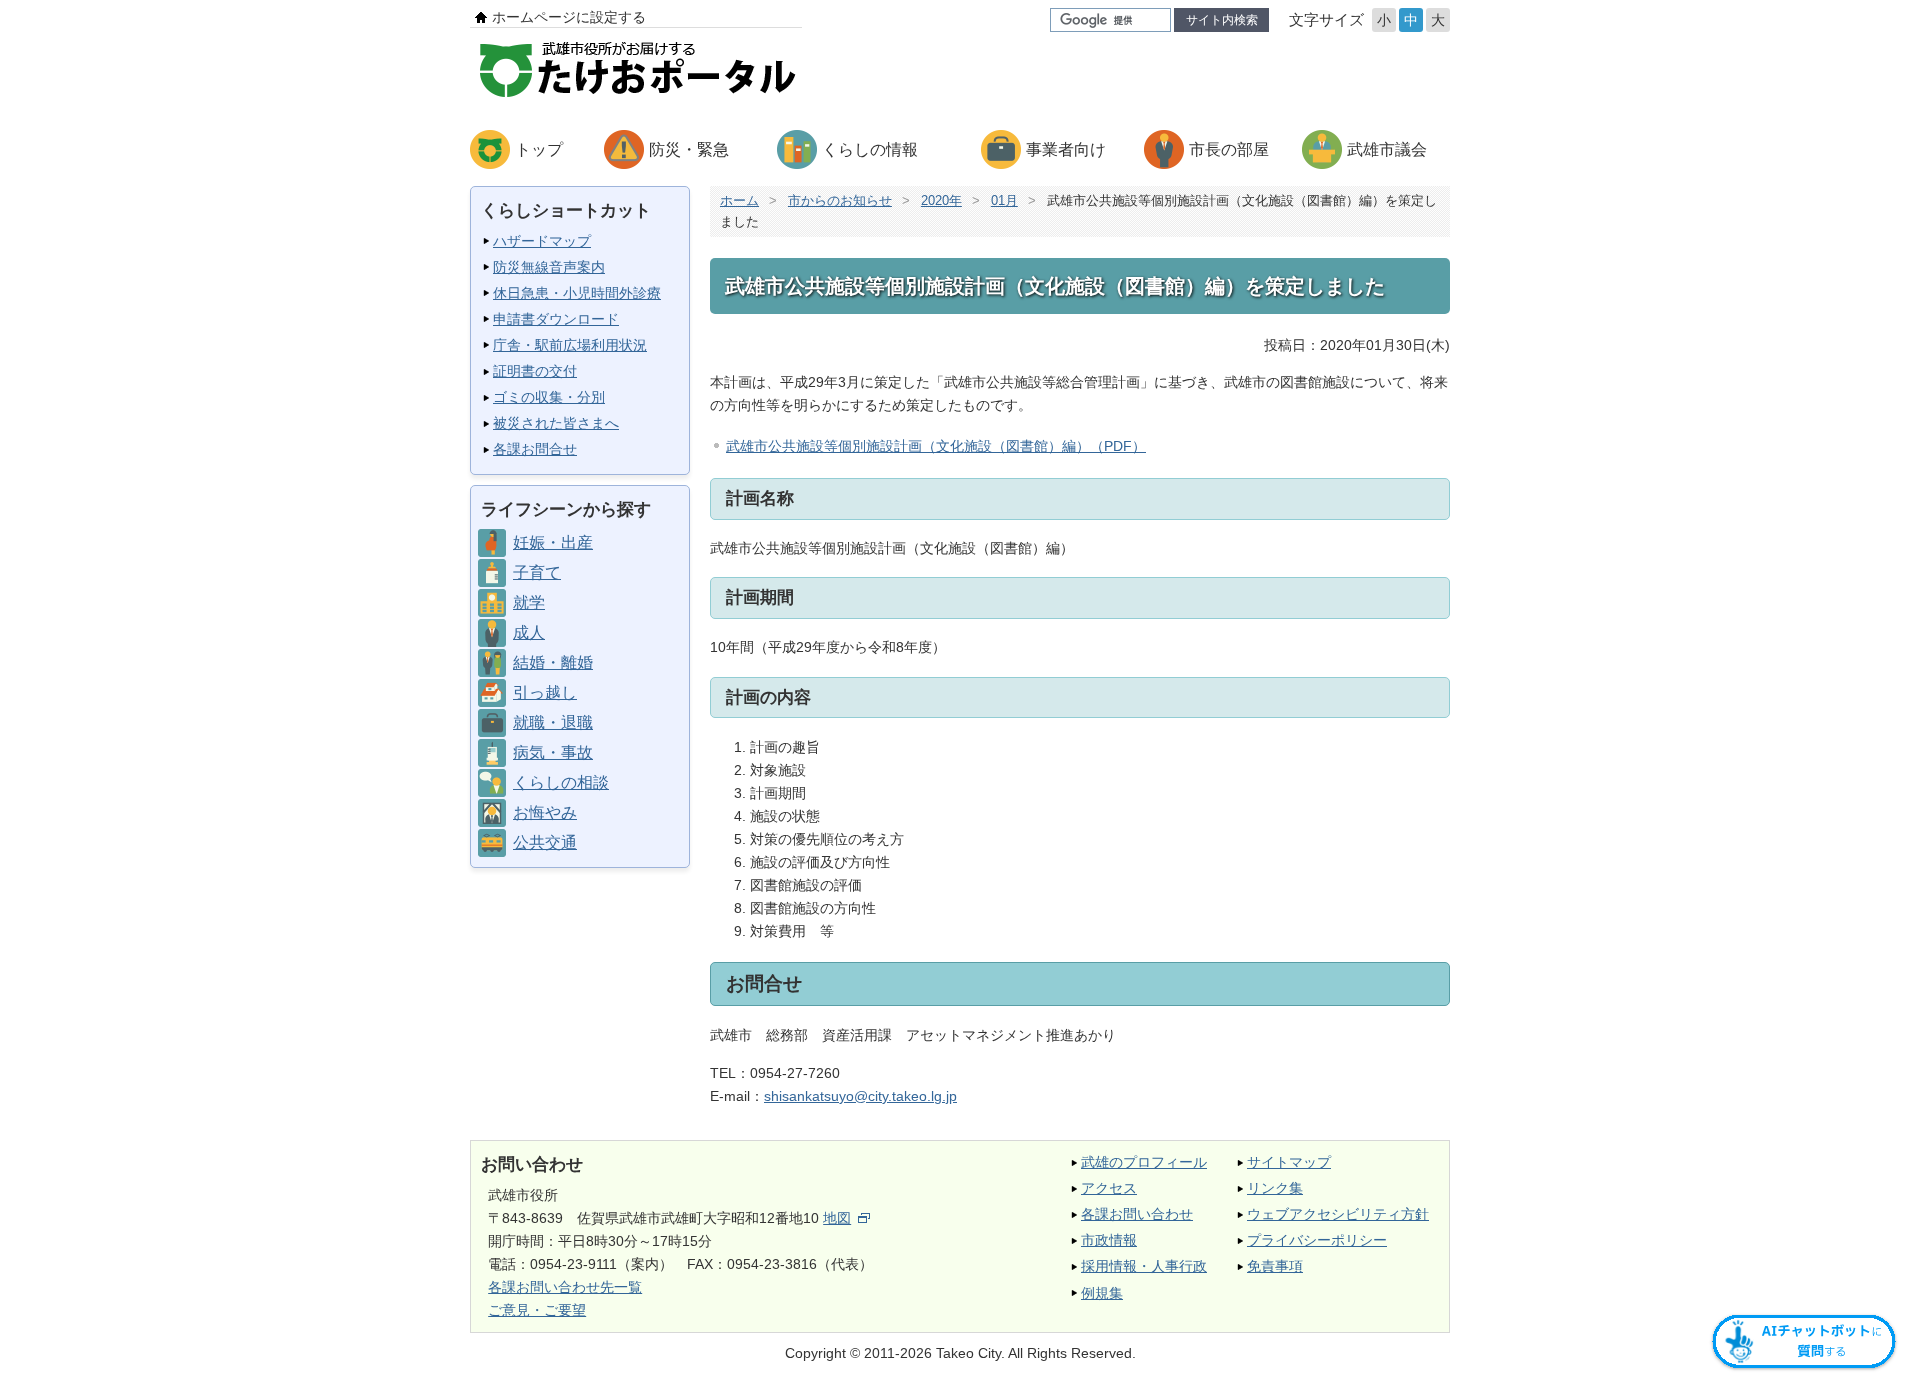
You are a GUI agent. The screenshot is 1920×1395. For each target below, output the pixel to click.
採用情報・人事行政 (1144, 1266)
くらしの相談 (561, 782)
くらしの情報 (870, 149)
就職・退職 (553, 722)
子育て (537, 572)
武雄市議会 (1387, 149)
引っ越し (545, 692)
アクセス (1109, 1188)
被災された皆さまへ (556, 423)
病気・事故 (553, 752)
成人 (529, 632)
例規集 (1102, 1293)
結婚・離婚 (553, 662)
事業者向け (1066, 149)
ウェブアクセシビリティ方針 (1338, 1214)
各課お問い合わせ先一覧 (565, 1287)
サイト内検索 (1222, 20)
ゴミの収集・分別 (549, 397)
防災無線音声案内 (549, 267)
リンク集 (1275, 1188)
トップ (539, 149)
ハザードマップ (542, 241)
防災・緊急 (689, 149)
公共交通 (545, 842)
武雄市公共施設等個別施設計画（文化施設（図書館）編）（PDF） (936, 446)
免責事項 (1275, 1266)
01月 (1004, 200)
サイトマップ (1289, 1162)
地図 (837, 1218)
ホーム (739, 200)
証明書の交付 (535, 371)
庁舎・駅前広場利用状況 (570, 345)
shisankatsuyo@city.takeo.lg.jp (860, 1096)
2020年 (941, 200)
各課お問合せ (535, 449)
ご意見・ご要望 (537, 1310)
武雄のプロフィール (1144, 1162)
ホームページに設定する (569, 17)
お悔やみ (545, 812)
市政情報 (1109, 1240)
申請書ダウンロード (556, 319)
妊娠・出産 (553, 542)
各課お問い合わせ (1137, 1214)
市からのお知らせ (840, 200)
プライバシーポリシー (1317, 1240)
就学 (529, 602)
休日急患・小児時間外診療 (577, 293)
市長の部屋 (1229, 149)
